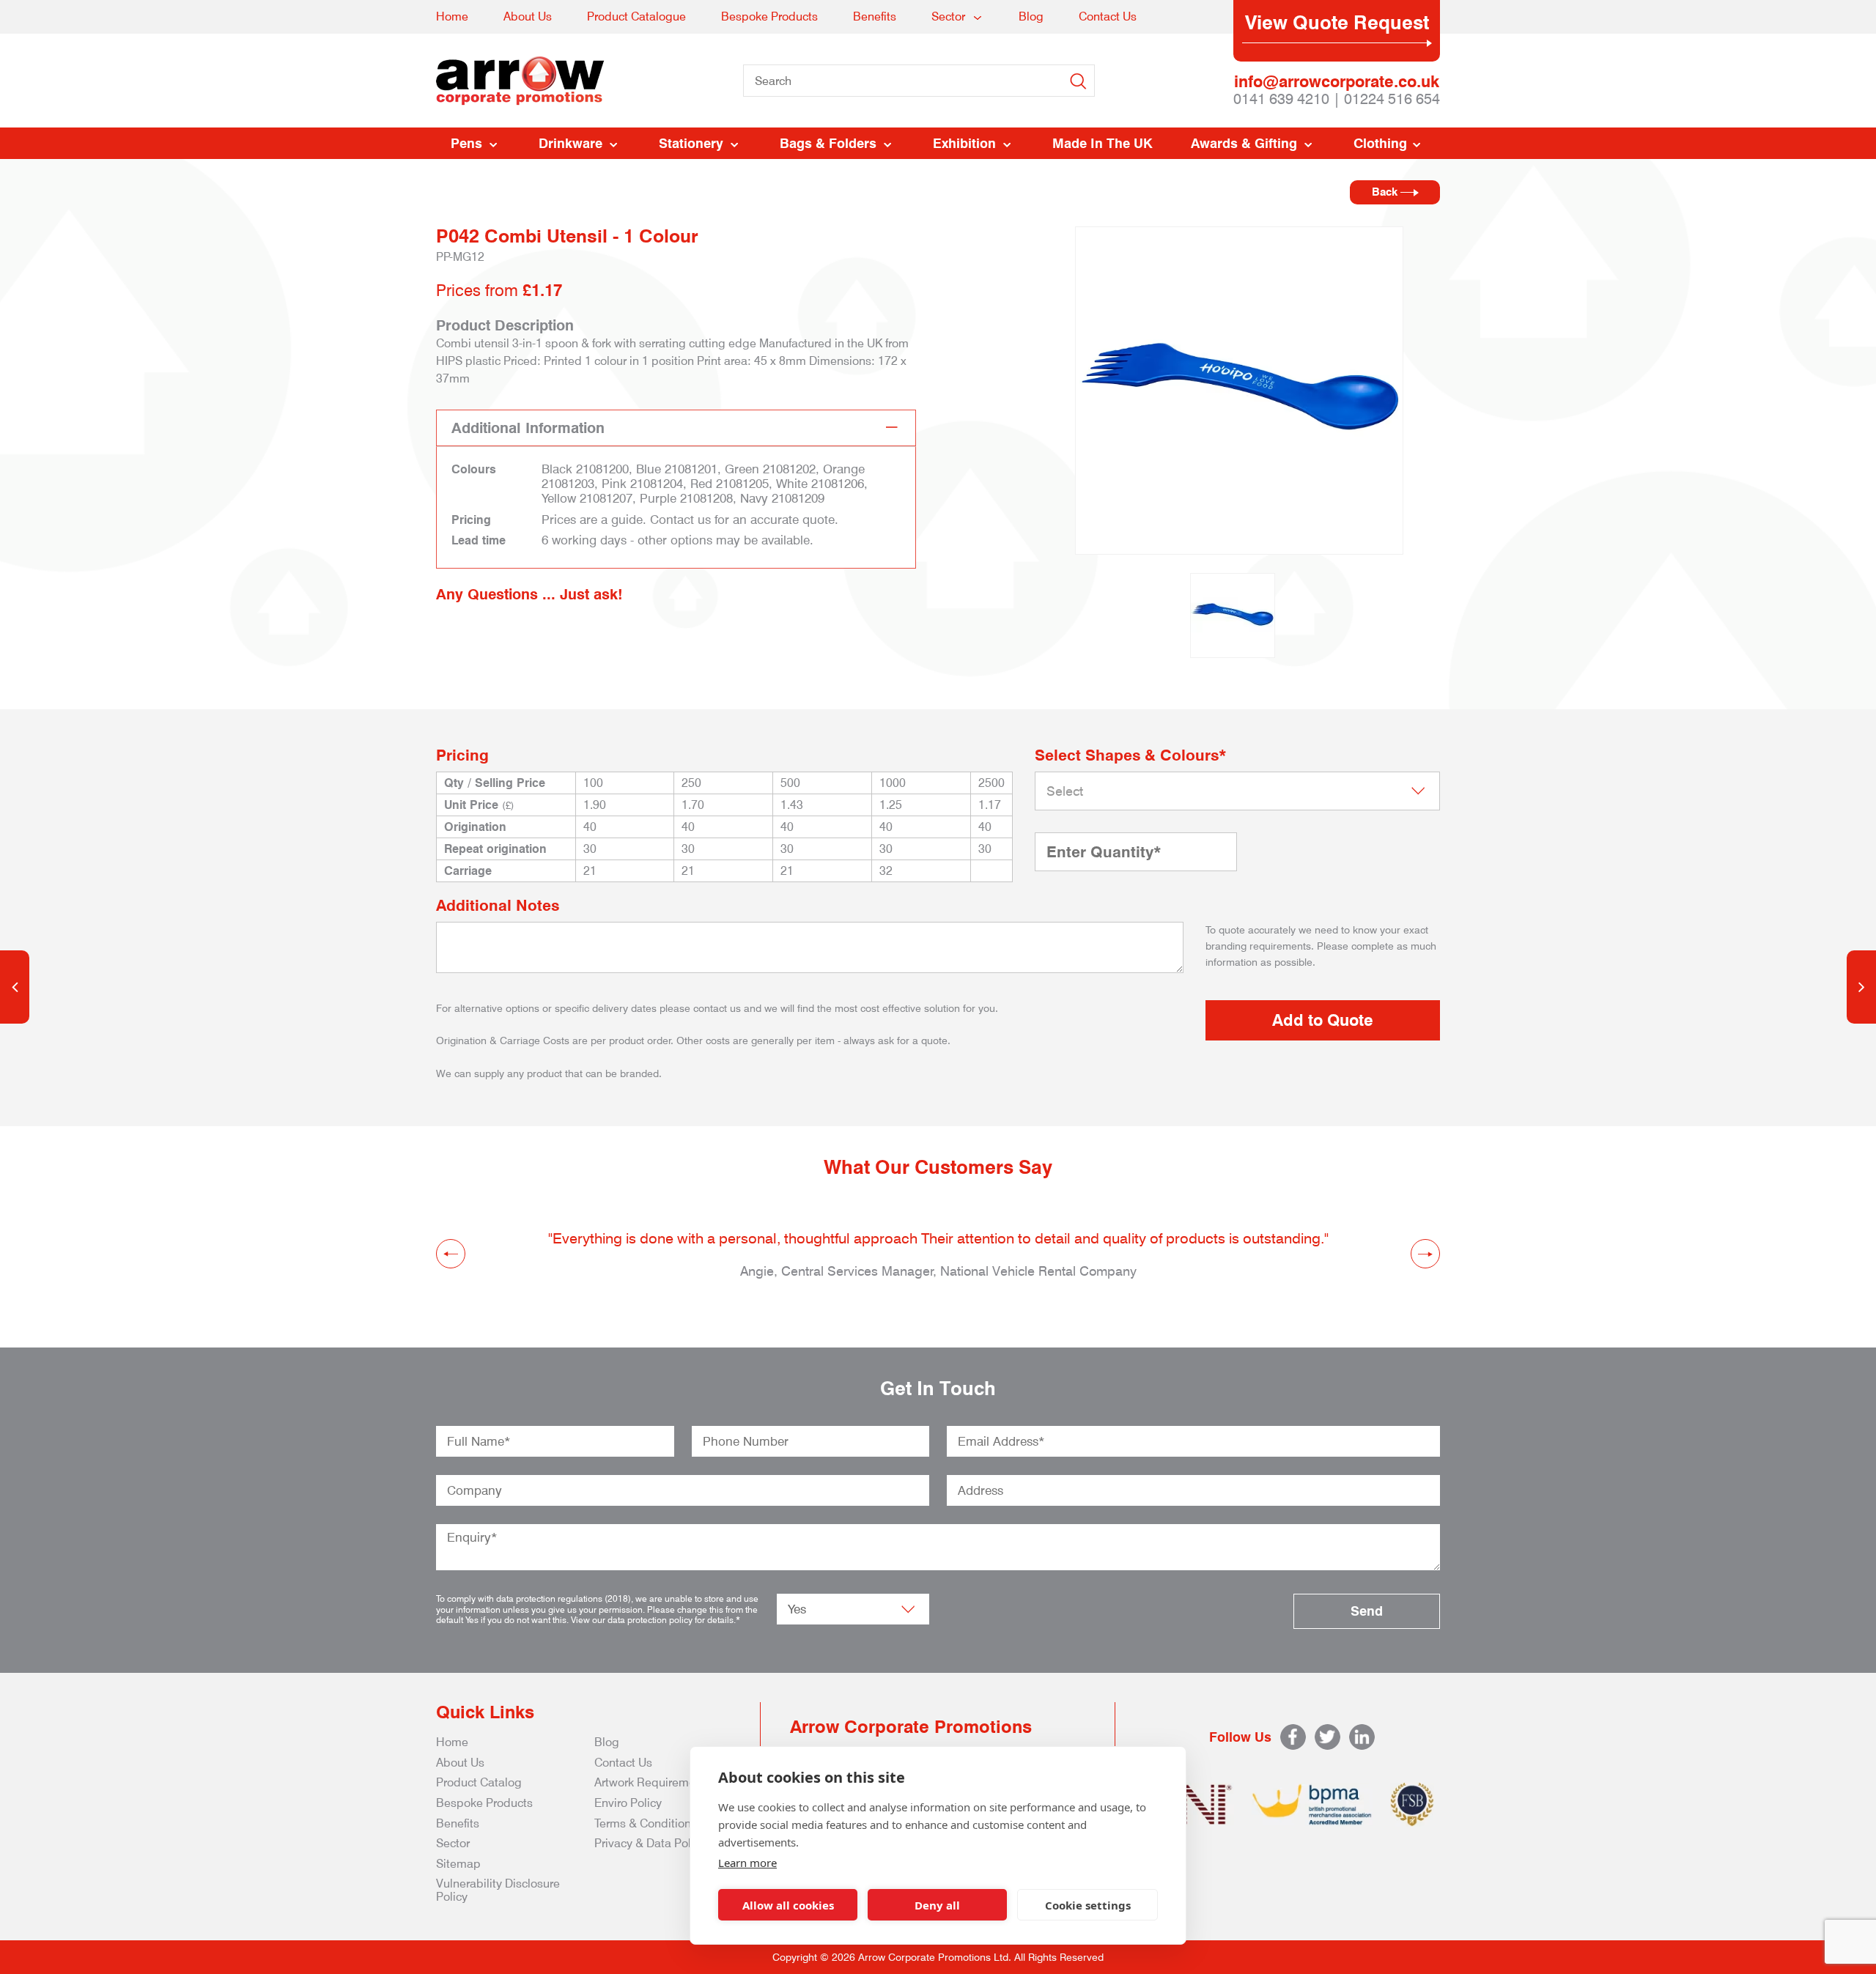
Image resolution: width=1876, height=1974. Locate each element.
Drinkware (570, 143)
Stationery (691, 143)
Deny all (937, 1905)
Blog (1031, 16)
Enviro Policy (628, 1803)
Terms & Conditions (646, 1823)
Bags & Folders (828, 143)
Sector (948, 16)
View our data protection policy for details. (653, 1620)
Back (1386, 192)
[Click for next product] (1861, 987)
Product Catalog (479, 1782)
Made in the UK (1103, 143)
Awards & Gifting (1244, 143)
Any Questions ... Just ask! (529, 594)
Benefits (875, 16)
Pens (466, 143)
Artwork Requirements (653, 1782)
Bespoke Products (769, 16)
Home (452, 16)
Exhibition (964, 143)
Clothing (1380, 143)
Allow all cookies (788, 1905)
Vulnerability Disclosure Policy (498, 1890)
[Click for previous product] (15, 987)
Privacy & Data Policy (650, 1843)
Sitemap (458, 1864)
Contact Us (1108, 16)
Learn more (747, 1863)
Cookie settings (1088, 1905)
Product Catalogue (636, 16)
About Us (528, 16)
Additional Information (528, 428)
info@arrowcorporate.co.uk (1337, 81)
